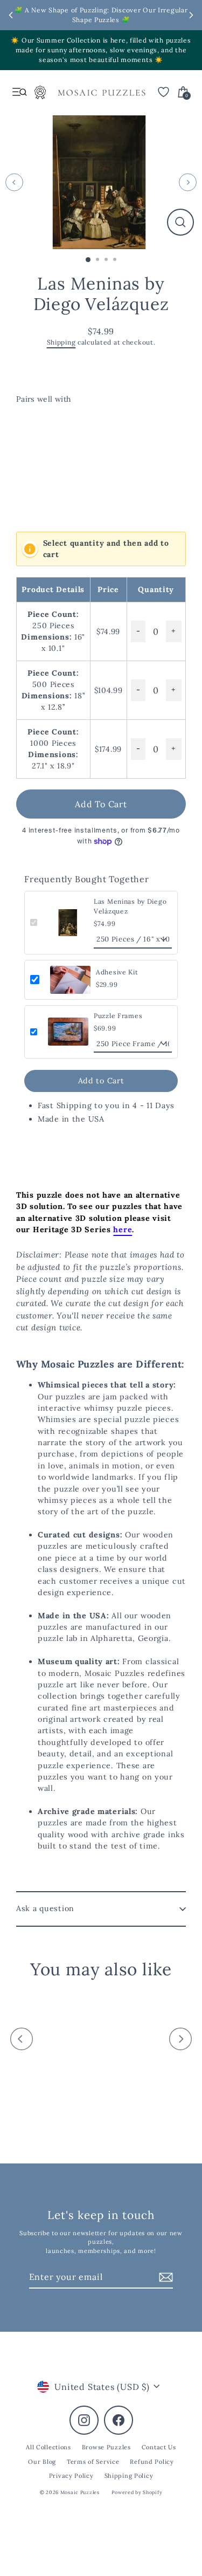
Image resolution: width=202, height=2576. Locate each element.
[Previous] (14, 182)
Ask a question (45, 1908)
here (123, 1229)
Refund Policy (152, 2462)
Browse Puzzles (106, 2447)
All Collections (48, 2447)
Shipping (61, 342)
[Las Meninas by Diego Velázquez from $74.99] (59, 459)
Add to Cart (101, 1081)
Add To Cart (101, 804)
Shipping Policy (129, 2476)
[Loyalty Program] (40, 95)
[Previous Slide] (11, 15)
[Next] (188, 182)
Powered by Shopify (137, 2492)
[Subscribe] (164, 2277)
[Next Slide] (191, 15)
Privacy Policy (71, 2476)
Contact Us (159, 2447)
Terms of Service (93, 2462)
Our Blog (42, 2462)
